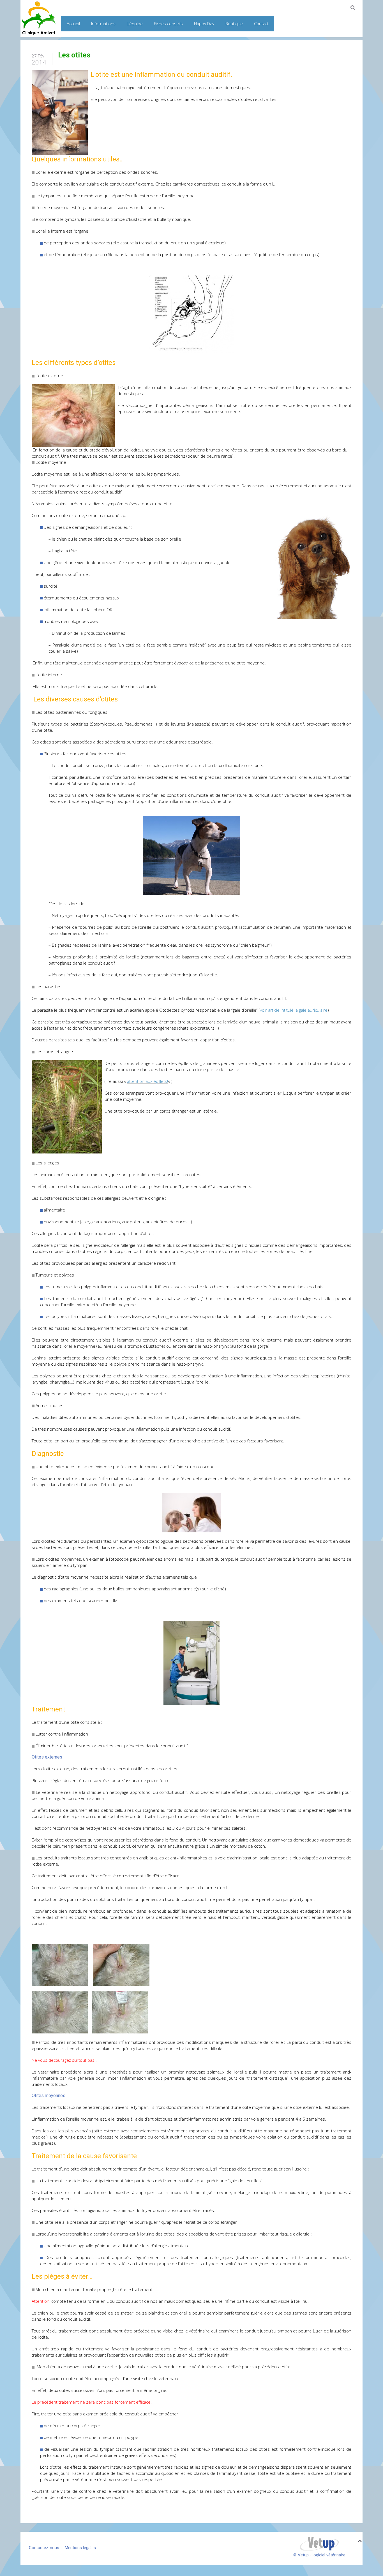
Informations (103, 24)
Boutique (234, 24)
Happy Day (204, 24)
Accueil (73, 24)
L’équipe (135, 24)
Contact (261, 24)
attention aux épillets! (147, 1081)
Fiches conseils (168, 24)
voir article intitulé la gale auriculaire (294, 1010)
